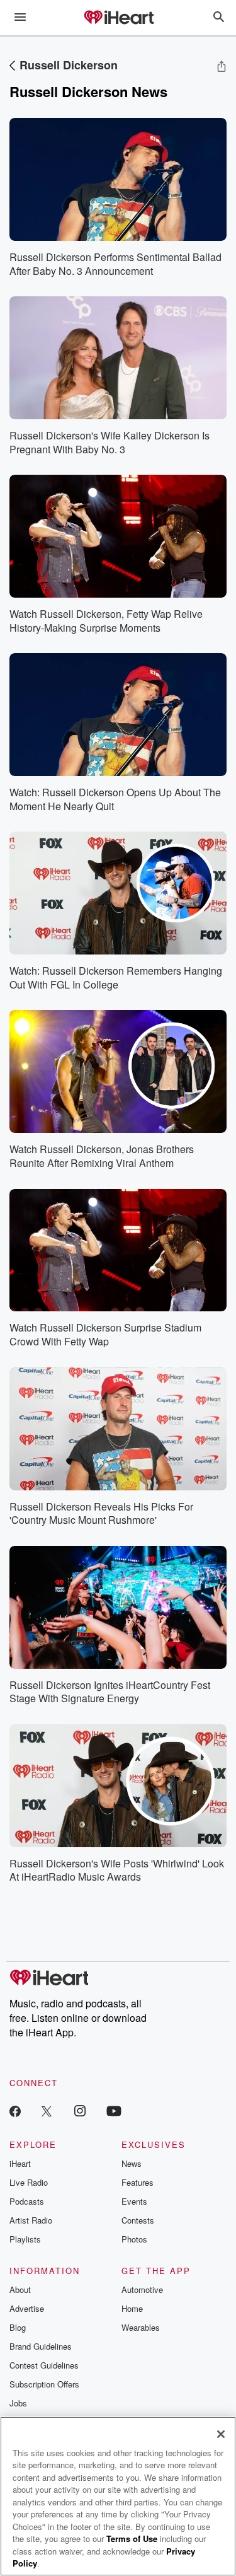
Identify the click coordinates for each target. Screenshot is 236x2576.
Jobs (18, 2403)
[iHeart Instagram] (80, 2110)
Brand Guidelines (41, 2346)
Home (132, 2308)
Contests (138, 2220)
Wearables (141, 2327)
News (132, 2163)
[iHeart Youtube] (114, 2110)
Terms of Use (132, 2538)
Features (138, 2182)
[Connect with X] (47, 2110)
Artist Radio (31, 2220)
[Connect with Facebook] (15, 2110)
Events (134, 2201)
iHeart (20, 2163)
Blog (18, 2327)
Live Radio (29, 2182)
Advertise (27, 2308)
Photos (134, 2239)
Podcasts (27, 2201)
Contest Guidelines (44, 2365)
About (20, 2289)
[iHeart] (118, 18)
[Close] (221, 2434)
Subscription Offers (44, 2384)
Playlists (25, 2239)
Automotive (142, 2289)
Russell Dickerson (69, 65)
